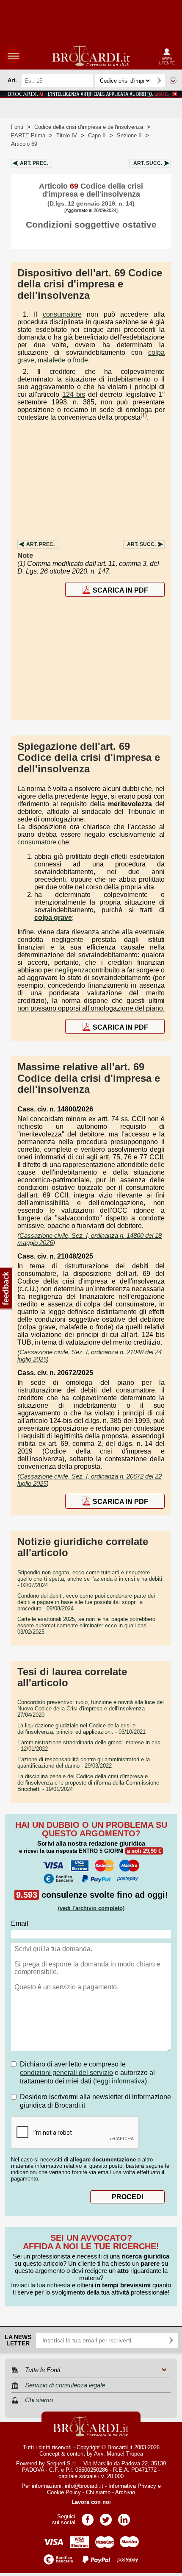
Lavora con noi (91, 2502)
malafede (52, 360)
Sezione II (129, 135)
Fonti (17, 127)
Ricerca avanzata (173, 81)
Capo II (97, 135)
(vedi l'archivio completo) (91, 1908)
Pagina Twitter (106, 2517)
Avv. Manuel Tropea (119, 2454)
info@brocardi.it (84, 2486)
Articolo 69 (24, 144)
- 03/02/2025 (86, 1625)
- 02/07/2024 (90, 1579)
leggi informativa (120, 2081)
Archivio (125, 2492)
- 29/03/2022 (84, 1763)
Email (20, 1923)
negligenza (72, 970)
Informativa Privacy (132, 2486)
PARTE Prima (28, 135)
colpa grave (53, 918)
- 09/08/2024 (86, 1602)
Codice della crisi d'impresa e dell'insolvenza (89, 127)
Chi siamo (98, 2492)
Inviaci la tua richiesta (41, 2285)
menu (14, 56)
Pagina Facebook (88, 2517)
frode (80, 360)
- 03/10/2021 (81, 1729)
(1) (144, 415)
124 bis (74, 394)
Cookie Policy (64, 2492)
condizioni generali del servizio (66, 2073)
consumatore (62, 314)
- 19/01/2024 (88, 1783)
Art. (34, 163)
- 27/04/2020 (91, 1709)
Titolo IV (67, 135)
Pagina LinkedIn (124, 2517)
